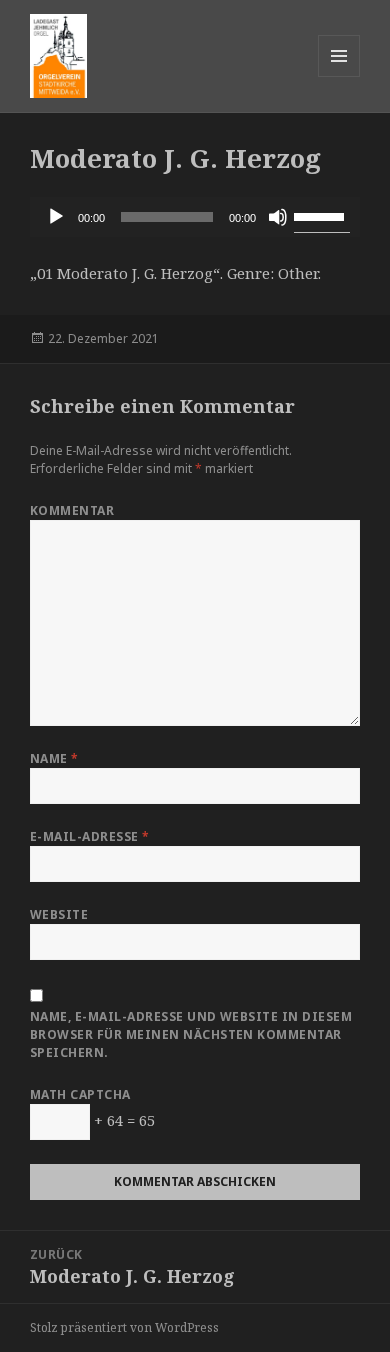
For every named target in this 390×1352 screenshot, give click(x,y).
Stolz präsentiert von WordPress (124, 1327)
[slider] (322, 215)
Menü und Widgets (339, 76)
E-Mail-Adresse (90, 836)
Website (59, 914)
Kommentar (72, 510)
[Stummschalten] (278, 217)
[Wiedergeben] (56, 217)
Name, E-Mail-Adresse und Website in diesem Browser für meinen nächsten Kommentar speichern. (191, 1034)
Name (54, 758)
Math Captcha (80, 1094)
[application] (195, 217)
